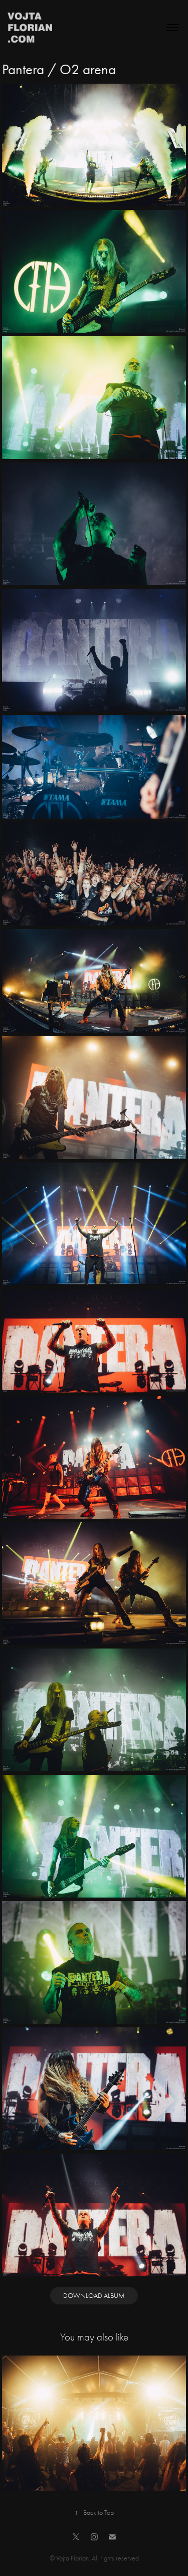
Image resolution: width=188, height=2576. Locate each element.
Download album (94, 2296)
